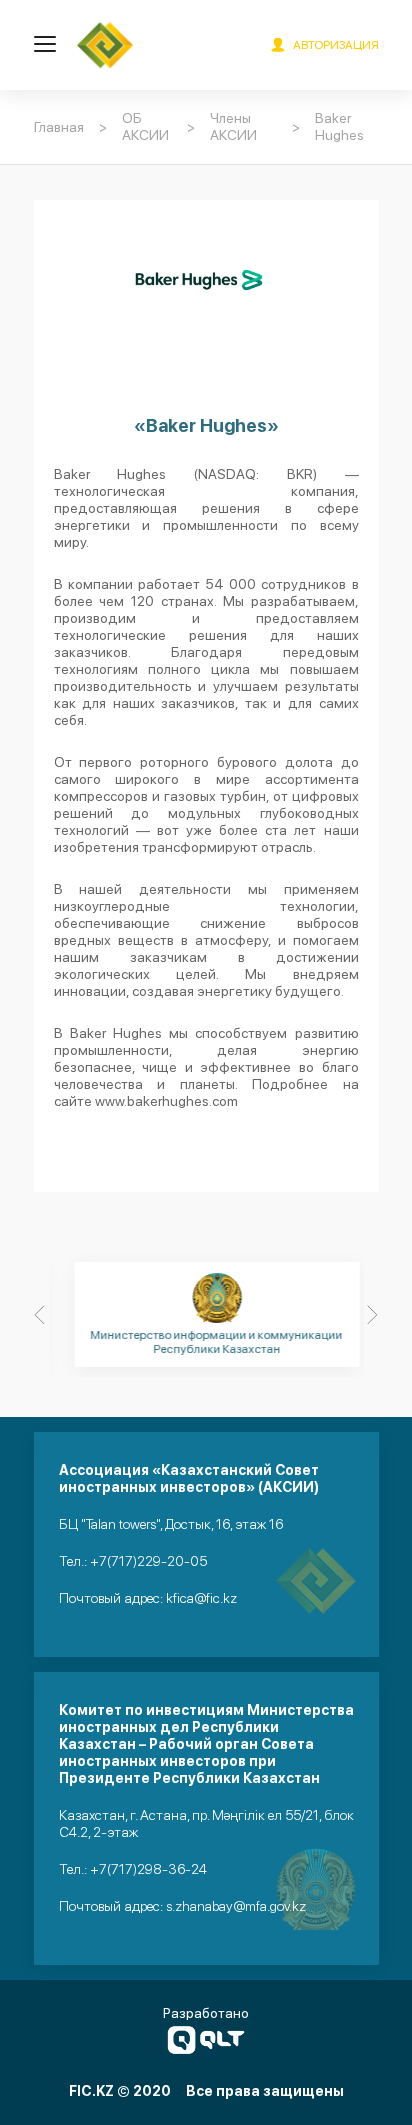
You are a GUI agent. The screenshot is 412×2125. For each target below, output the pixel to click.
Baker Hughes (339, 126)
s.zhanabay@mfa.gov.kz (236, 1906)
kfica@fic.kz (201, 1598)
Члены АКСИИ (233, 126)
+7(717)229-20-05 (148, 1561)
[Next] (373, 1315)
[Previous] (40, 1315)
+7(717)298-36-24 (148, 1869)
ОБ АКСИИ (145, 126)
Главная (59, 127)
